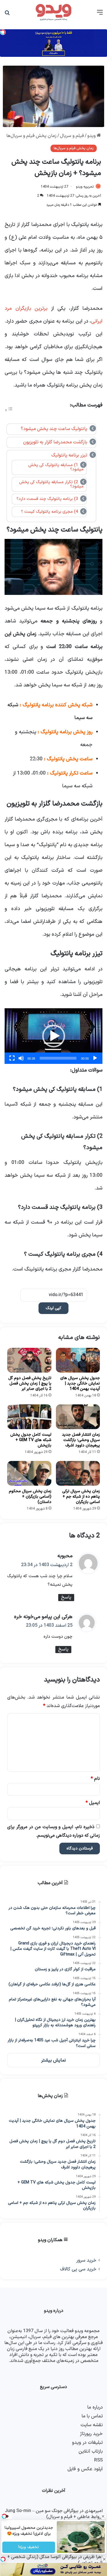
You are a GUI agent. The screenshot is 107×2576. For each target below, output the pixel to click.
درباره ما (95, 2407)
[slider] (58, 1058)
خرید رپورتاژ (91, 2434)
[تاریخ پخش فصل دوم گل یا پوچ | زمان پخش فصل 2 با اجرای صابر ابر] (29, 1360)
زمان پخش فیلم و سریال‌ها (31, 136)
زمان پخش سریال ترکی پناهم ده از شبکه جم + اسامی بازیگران (81, 1497)
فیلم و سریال (72, 136)
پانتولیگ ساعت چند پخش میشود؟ (54, 429)
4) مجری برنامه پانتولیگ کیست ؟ (50, 512)
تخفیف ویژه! (29, 2547)
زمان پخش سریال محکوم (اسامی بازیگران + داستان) (30, 1497)
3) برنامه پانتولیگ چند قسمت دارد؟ (47, 499)
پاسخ (66, 1597)
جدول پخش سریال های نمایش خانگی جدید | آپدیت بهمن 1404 (80, 1384)
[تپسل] (3, 2559)
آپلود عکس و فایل (85, 2469)
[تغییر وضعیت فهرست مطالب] (9, 410)
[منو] (100, 15)
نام (95, 1779)
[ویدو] (54, 13)
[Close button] (104, 2559)
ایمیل (93, 1803)
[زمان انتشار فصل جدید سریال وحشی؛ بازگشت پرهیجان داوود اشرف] (78, 1417)
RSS (98, 2460)
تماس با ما (92, 2416)
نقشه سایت (92, 2425)
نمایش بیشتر (53, 2060)
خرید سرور (86, 2260)
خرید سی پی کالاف (78, 2269)
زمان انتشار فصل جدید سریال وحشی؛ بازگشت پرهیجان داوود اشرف (81, 1440)
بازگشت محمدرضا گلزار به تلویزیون (55, 442)
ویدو (92, 136)
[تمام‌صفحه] (12, 1058)
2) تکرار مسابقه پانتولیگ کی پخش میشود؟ (51, 484)
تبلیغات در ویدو (87, 2443)
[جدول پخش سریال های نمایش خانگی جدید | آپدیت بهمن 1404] (78, 1360)
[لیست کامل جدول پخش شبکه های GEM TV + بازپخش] (29, 1417)
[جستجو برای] (7, 15)
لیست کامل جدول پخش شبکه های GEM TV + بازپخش (31, 1440)
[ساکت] (21, 1058)
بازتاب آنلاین (91, 2451)
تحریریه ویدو (85, 187)
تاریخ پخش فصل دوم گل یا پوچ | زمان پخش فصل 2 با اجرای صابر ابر (30, 1384)
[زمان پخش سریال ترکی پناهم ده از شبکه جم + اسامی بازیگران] (78, 1473)
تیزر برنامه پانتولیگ (69, 455)
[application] (53, 1036)
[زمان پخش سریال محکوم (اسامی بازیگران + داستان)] (29, 1473)
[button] (54, 1036)
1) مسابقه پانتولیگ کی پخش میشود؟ (56, 467)
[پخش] (95, 1058)
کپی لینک (53, 1308)
